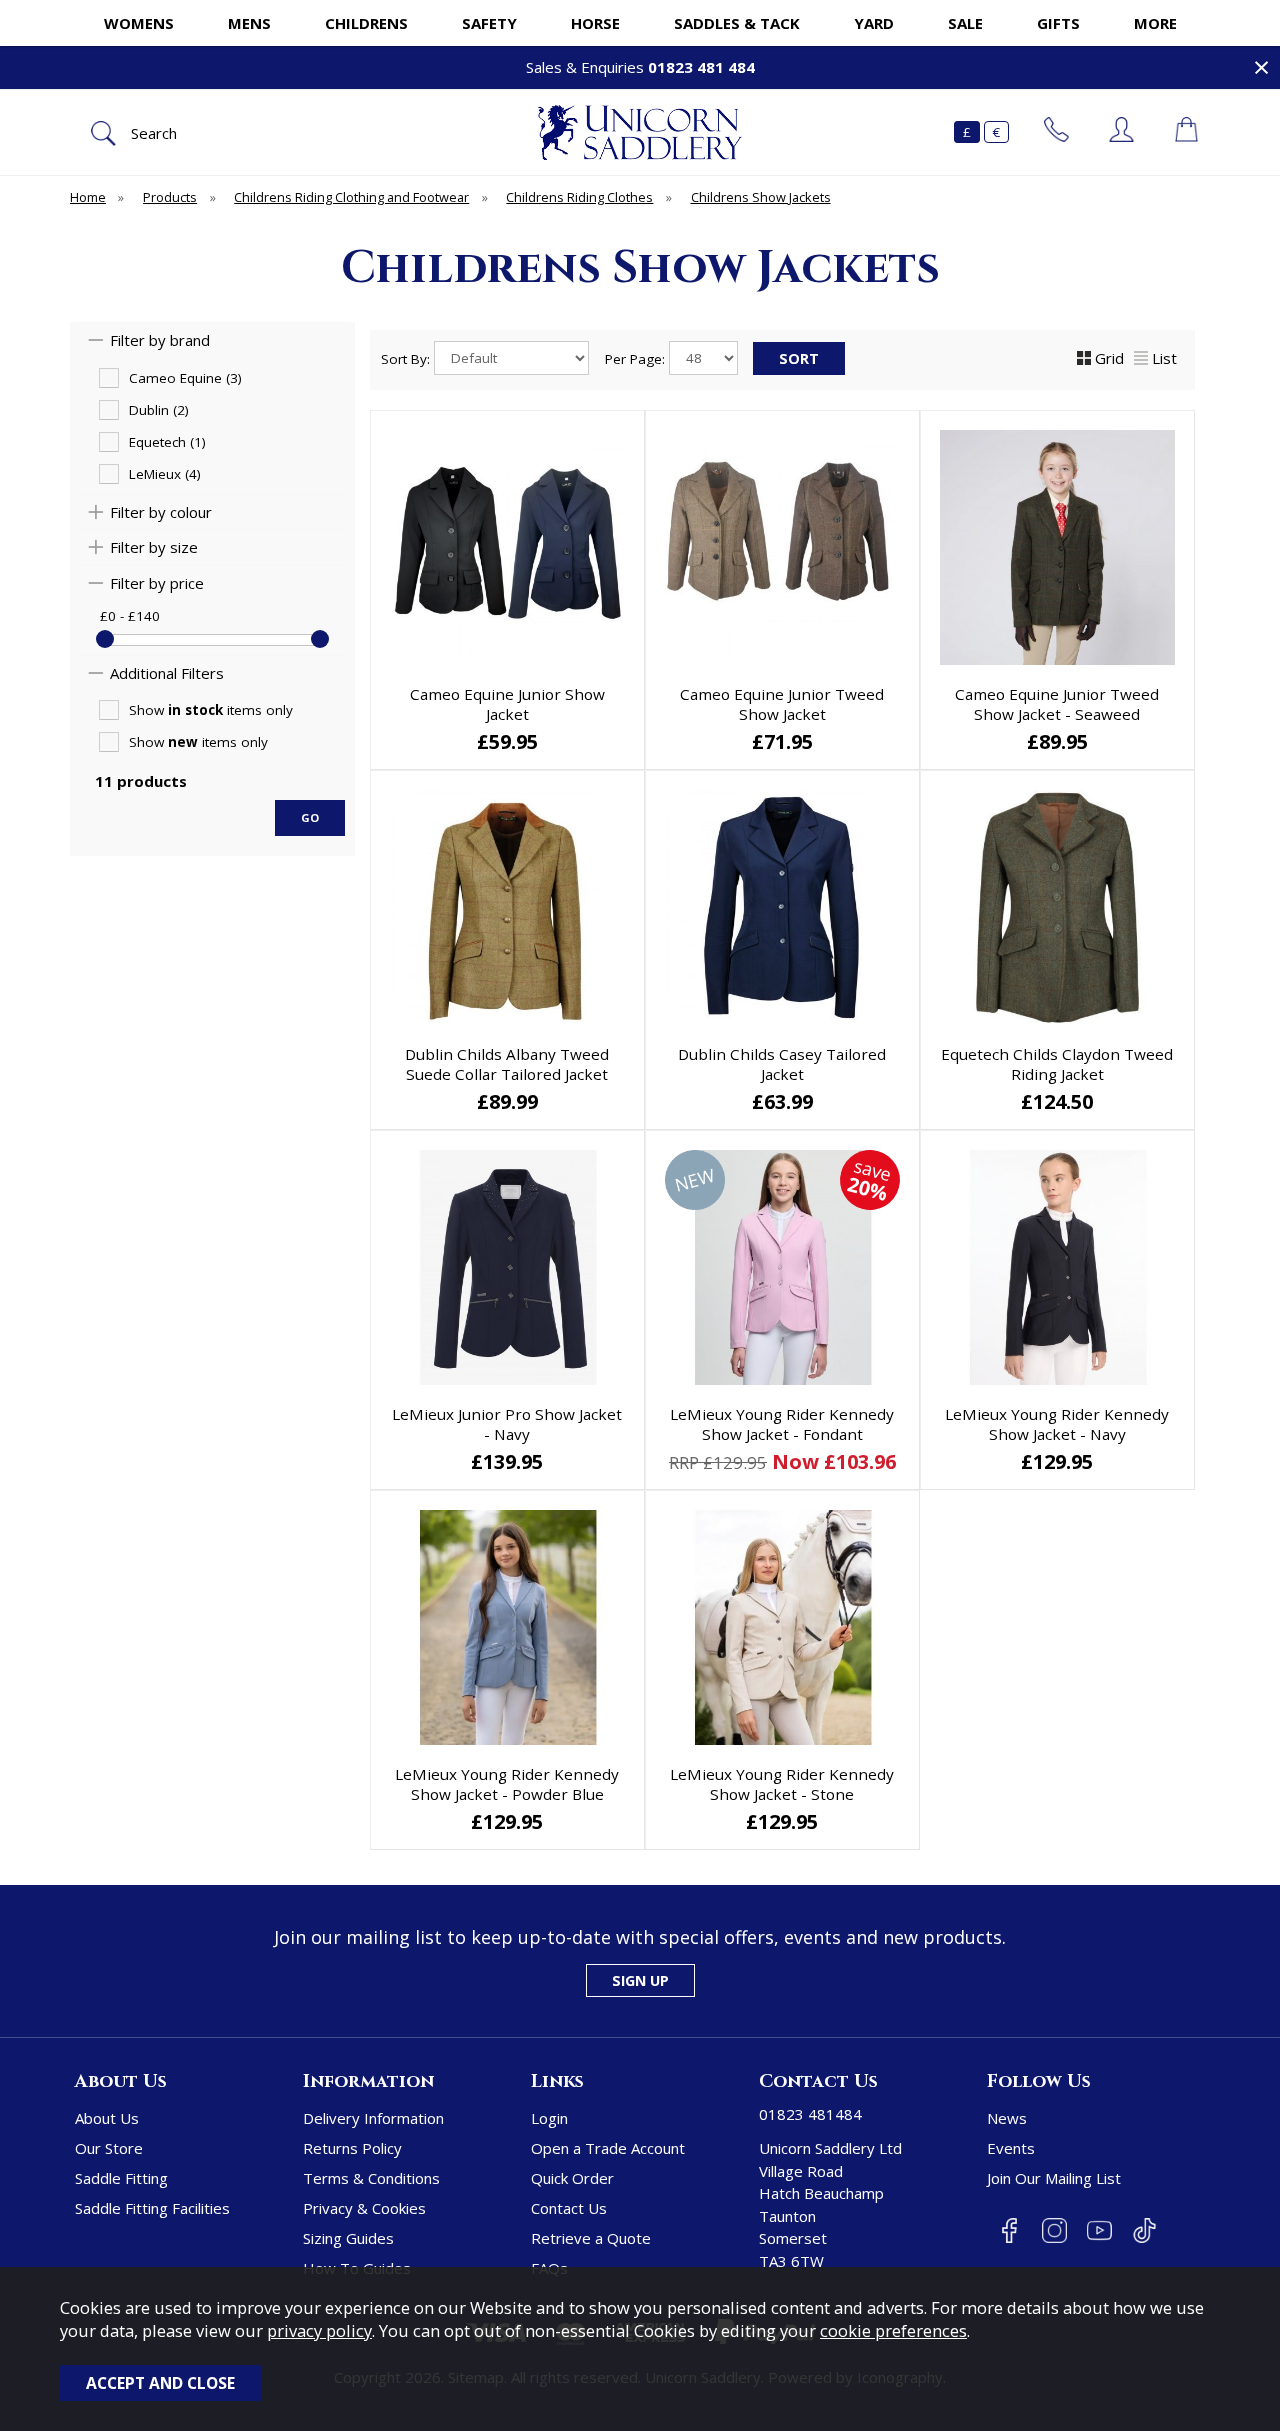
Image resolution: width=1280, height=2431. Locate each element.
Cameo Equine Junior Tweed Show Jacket (782, 704)
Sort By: (407, 359)
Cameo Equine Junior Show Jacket (507, 704)
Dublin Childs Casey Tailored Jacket (782, 1064)
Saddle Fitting (121, 2178)
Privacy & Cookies (364, 2208)
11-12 (505, 1462)
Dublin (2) (159, 410)
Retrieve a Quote (591, 2238)
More (1155, 23)
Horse (595, 23)
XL (1055, 742)
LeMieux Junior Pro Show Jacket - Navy (507, 1424)
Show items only (211, 710)
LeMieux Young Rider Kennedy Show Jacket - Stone (782, 1784)
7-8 (696, 1431)
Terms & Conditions (371, 2178)
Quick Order (572, 2178)
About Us (107, 2118)
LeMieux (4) (165, 474)
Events (1011, 2148)
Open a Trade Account (608, 2148)
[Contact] (1056, 132)
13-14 (780, 1462)
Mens (249, 23)
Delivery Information (373, 2118)
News (1007, 2118)
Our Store (109, 2148)
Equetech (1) (167, 442)
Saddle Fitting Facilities (152, 2208)
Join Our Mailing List (1054, 2178)
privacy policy (319, 2330)
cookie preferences (893, 2330)
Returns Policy (352, 2148)
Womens (139, 23)
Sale (965, 23)
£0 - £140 (130, 616)
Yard (874, 23)
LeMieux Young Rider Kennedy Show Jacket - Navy (1057, 1424)
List (1164, 358)
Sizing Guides (348, 2238)
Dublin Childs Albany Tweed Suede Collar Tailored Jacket (507, 1064)
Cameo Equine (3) (185, 378)
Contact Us (569, 2208)
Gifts (1058, 23)
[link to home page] (640, 132)
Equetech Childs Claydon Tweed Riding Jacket (1057, 1064)
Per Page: (637, 359)
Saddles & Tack (737, 23)
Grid (1109, 358)
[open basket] (1186, 132)
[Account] (1121, 132)
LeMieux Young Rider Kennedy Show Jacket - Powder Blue (507, 1784)
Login (549, 2118)
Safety (489, 23)
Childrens (366, 23)
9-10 (780, 1431)
